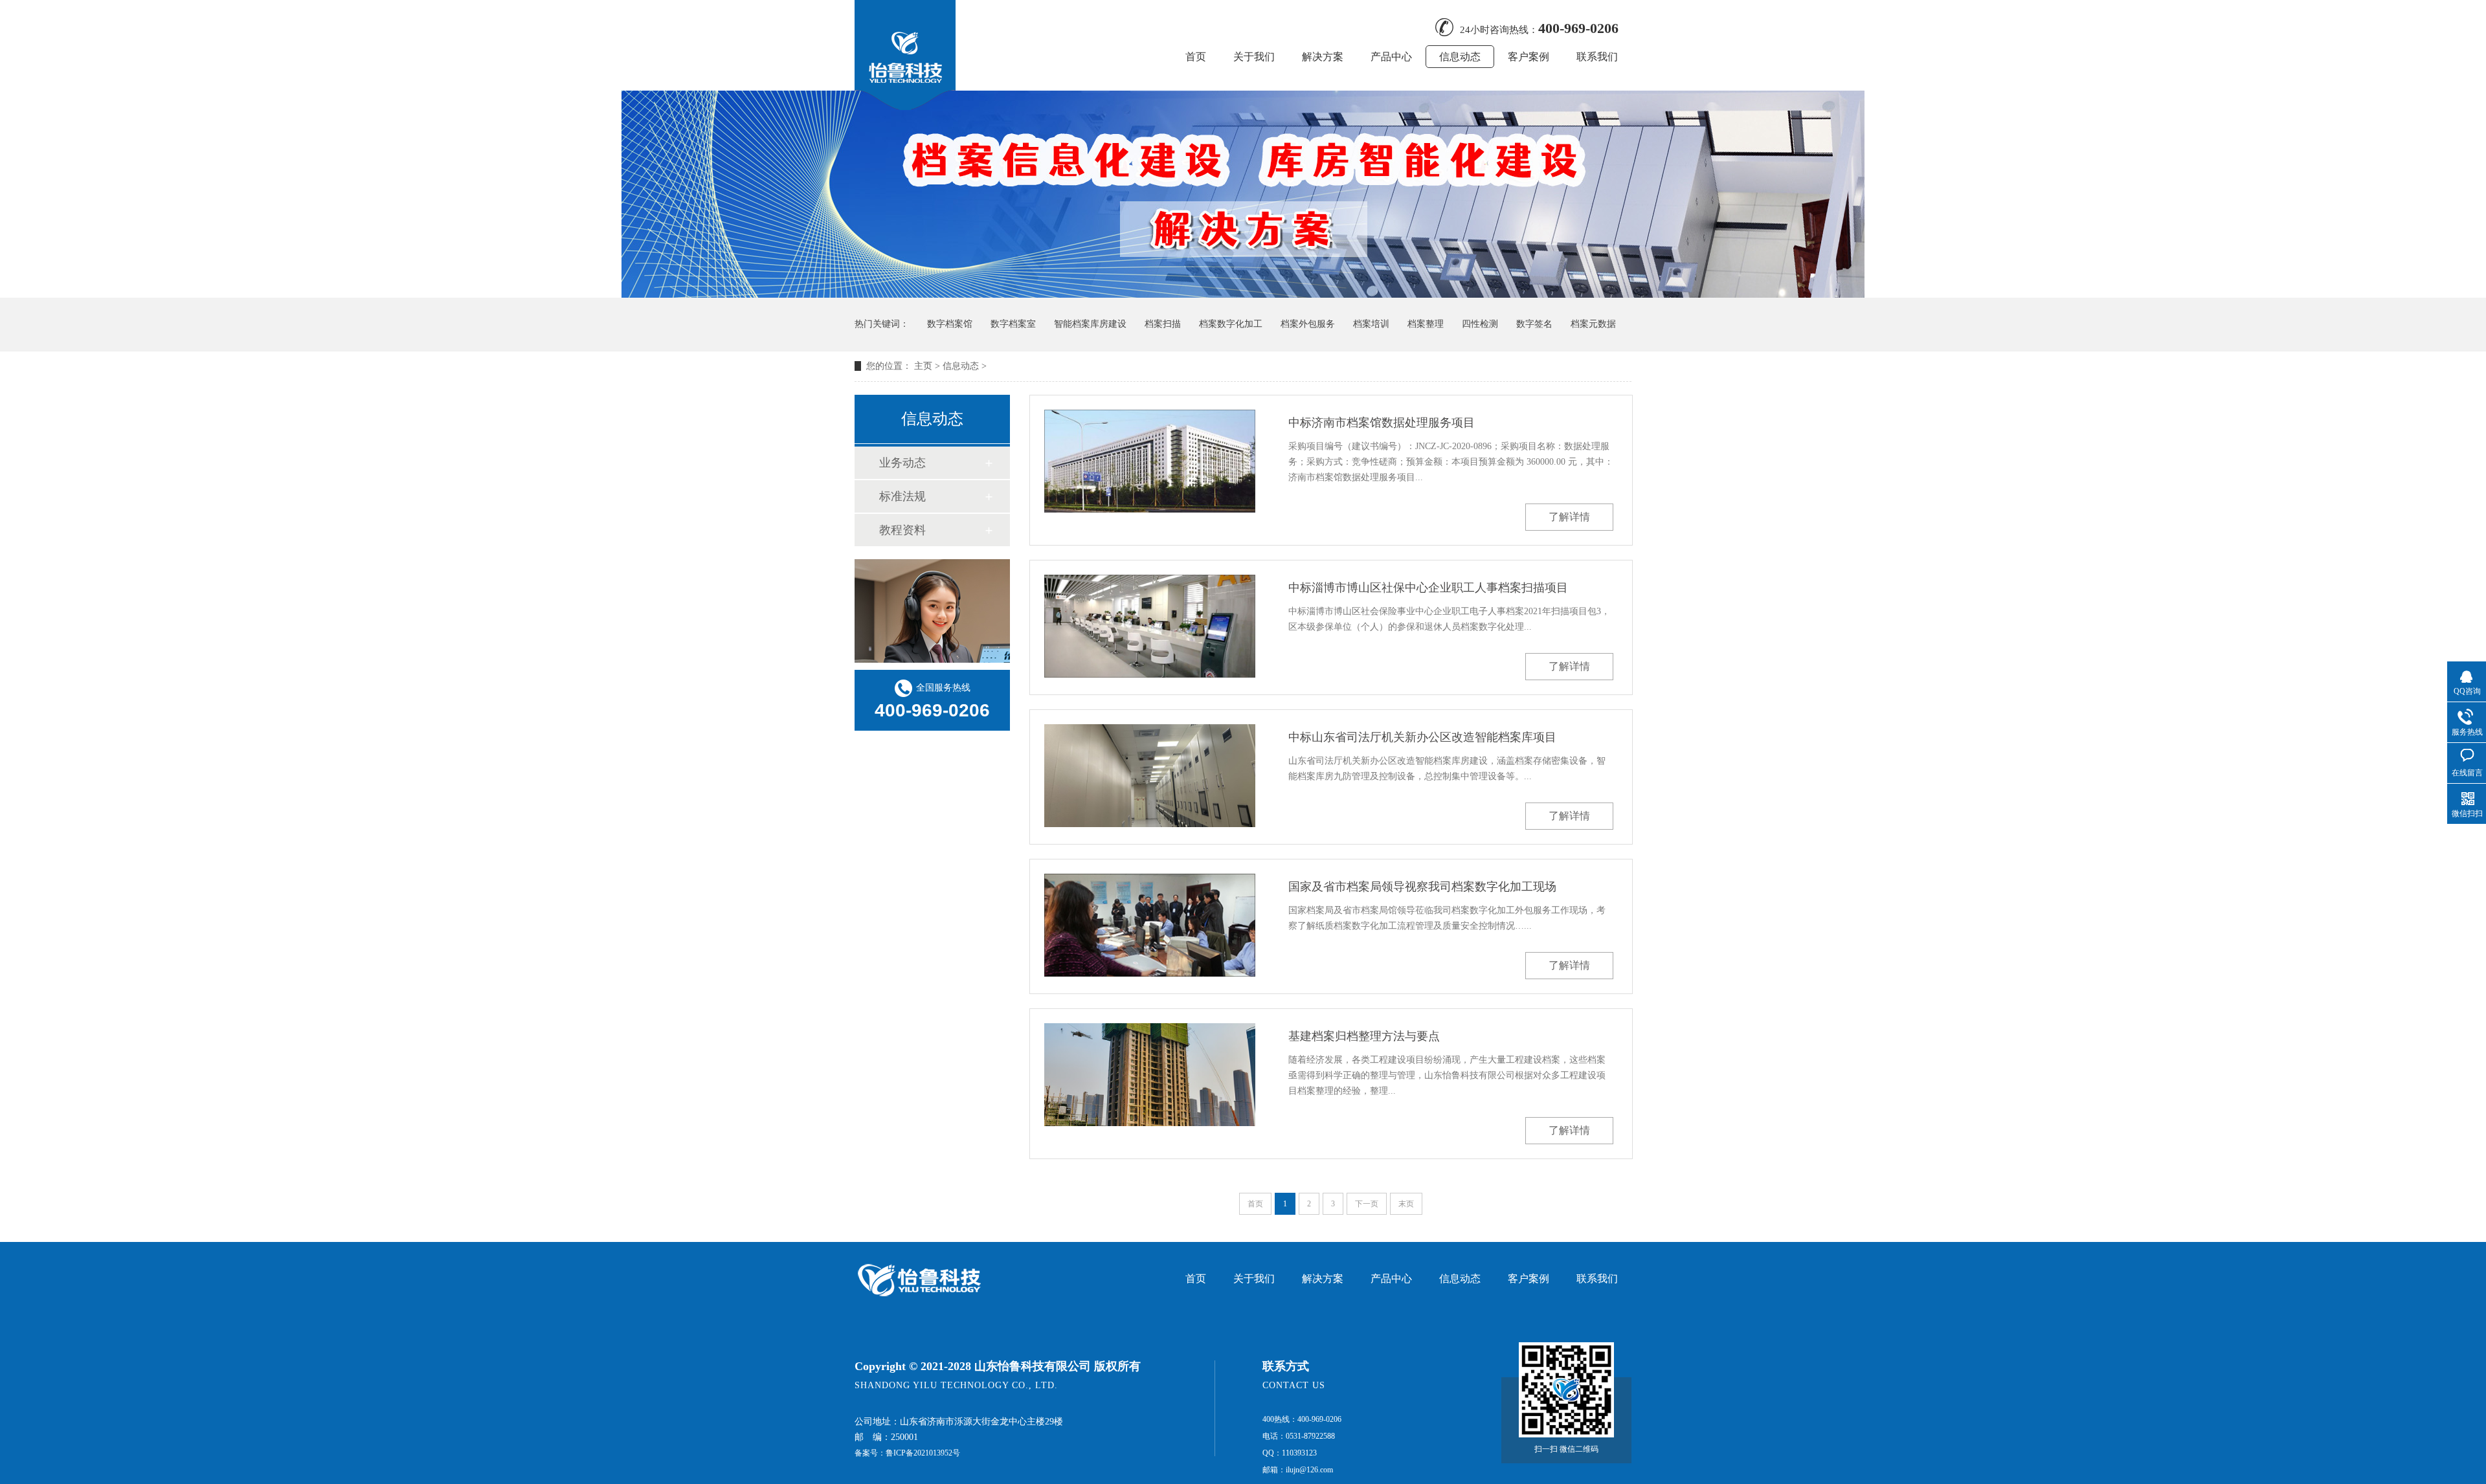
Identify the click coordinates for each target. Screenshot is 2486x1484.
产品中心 (1391, 57)
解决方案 (1323, 57)
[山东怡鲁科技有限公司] (905, 106)
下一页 (1367, 1204)
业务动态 (902, 463)
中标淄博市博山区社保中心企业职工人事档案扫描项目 (1428, 588)
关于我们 (1254, 57)
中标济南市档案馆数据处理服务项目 (1382, 423)
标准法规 (902, 496)
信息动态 (1460, 57)
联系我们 (1597, 57)
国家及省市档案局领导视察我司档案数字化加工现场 (1422, 887)
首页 (1196, 57)
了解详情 (1569, 517)
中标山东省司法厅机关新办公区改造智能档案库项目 (1422, 737)
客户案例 (1529, 57)
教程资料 (902, 530)
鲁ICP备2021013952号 (923, 1453)
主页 (923, 366)
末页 (1406, 1204)
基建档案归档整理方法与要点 (1364, 1036)
